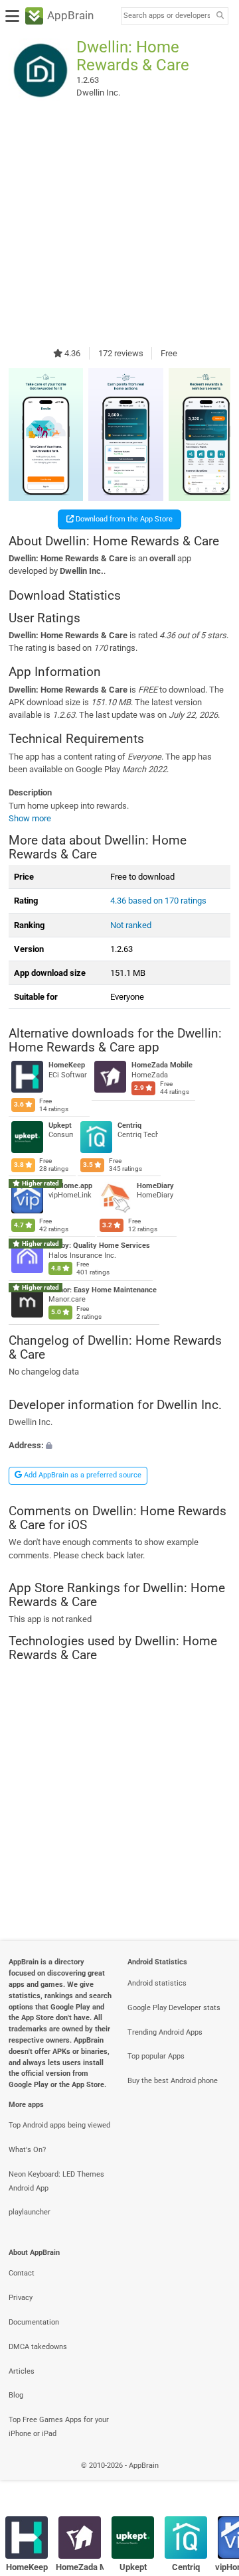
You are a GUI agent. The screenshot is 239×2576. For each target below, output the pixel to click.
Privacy (21, 2298)
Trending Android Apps (165, 2032)
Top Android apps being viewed (59, 2125)
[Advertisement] (119, 224)
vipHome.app (70, 1186)
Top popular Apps (156, 2056)
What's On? (27, 2150)
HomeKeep (67, 1066)
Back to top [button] (212, 2479)
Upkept (60, 1125)
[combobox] (167, 16)
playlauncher (30, 2212)
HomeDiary (155, 1186)
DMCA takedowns (38, 2347)
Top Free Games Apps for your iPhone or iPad (59, 2427)
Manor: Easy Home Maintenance (103, 1290)
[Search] (220, 16)
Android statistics (157, 1983)
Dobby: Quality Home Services (99, 1246)
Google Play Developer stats (174, 2008)
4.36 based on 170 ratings (158, 901)
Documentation (34, 2322)
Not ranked (131, 925)
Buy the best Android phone (173, 2081)
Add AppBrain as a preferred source (82, 1475)
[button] (119, 1445)
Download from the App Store (123, 519)
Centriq (129, 1125)
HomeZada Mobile (162, 1066)
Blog (16, 2395)
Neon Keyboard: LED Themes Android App (56, 2181)
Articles (22, 2371)
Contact (22, 2273)
